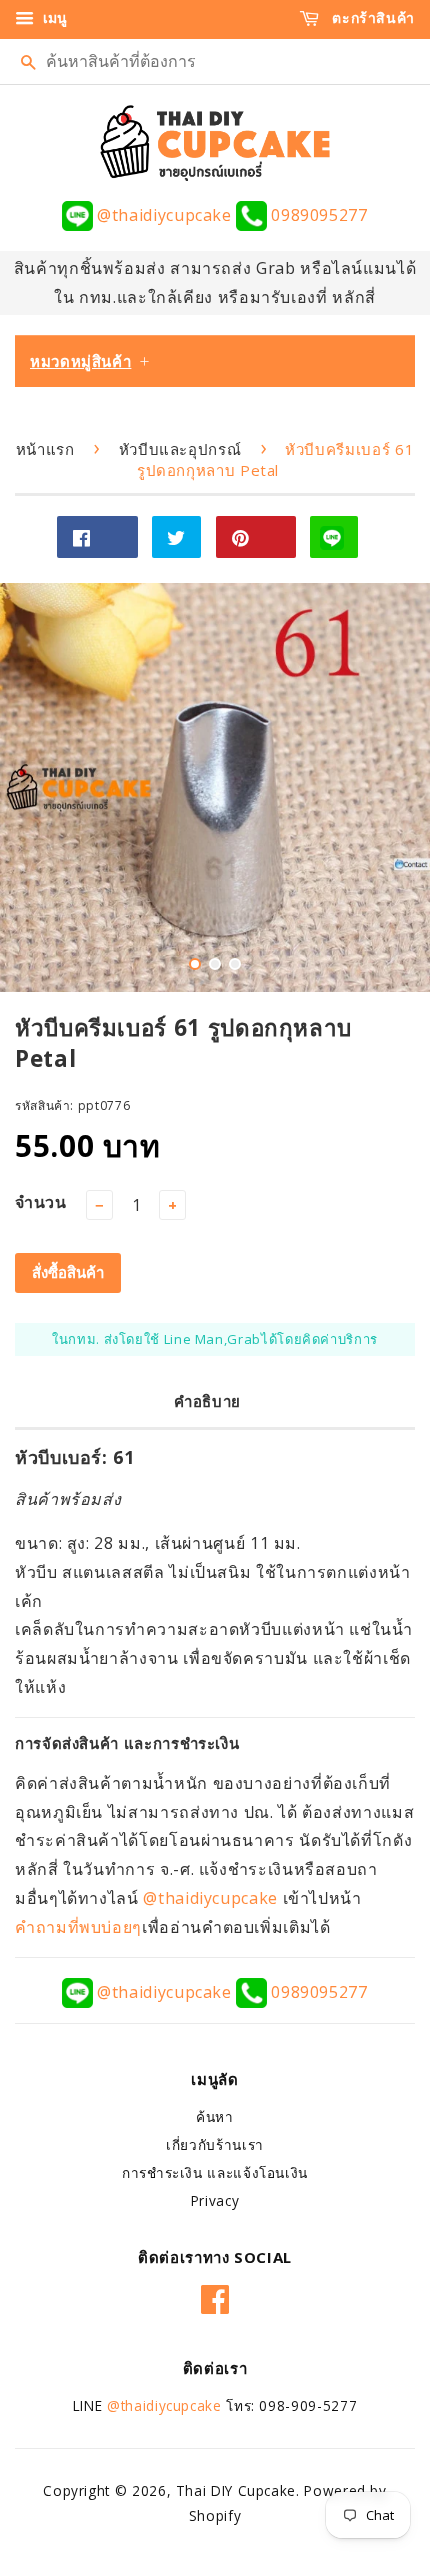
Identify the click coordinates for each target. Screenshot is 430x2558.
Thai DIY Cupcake (236, 2490)
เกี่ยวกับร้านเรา (215, 2144)
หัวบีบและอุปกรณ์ (180, 449)
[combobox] (215, 61)
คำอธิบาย (207, 1401)
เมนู (53, 17)
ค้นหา (215, 2116)
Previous (42, 787)
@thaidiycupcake (164, 215)
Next (387, 787)
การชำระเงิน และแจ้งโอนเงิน (215, 2172)
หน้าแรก (45, 449)
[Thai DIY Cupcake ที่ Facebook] (215, 2295)
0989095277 (317, 215)
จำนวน (41, 1202)
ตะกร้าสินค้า (371, 17)
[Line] (334, 537)
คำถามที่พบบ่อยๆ (78, 1927)
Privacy (215, 2200)
